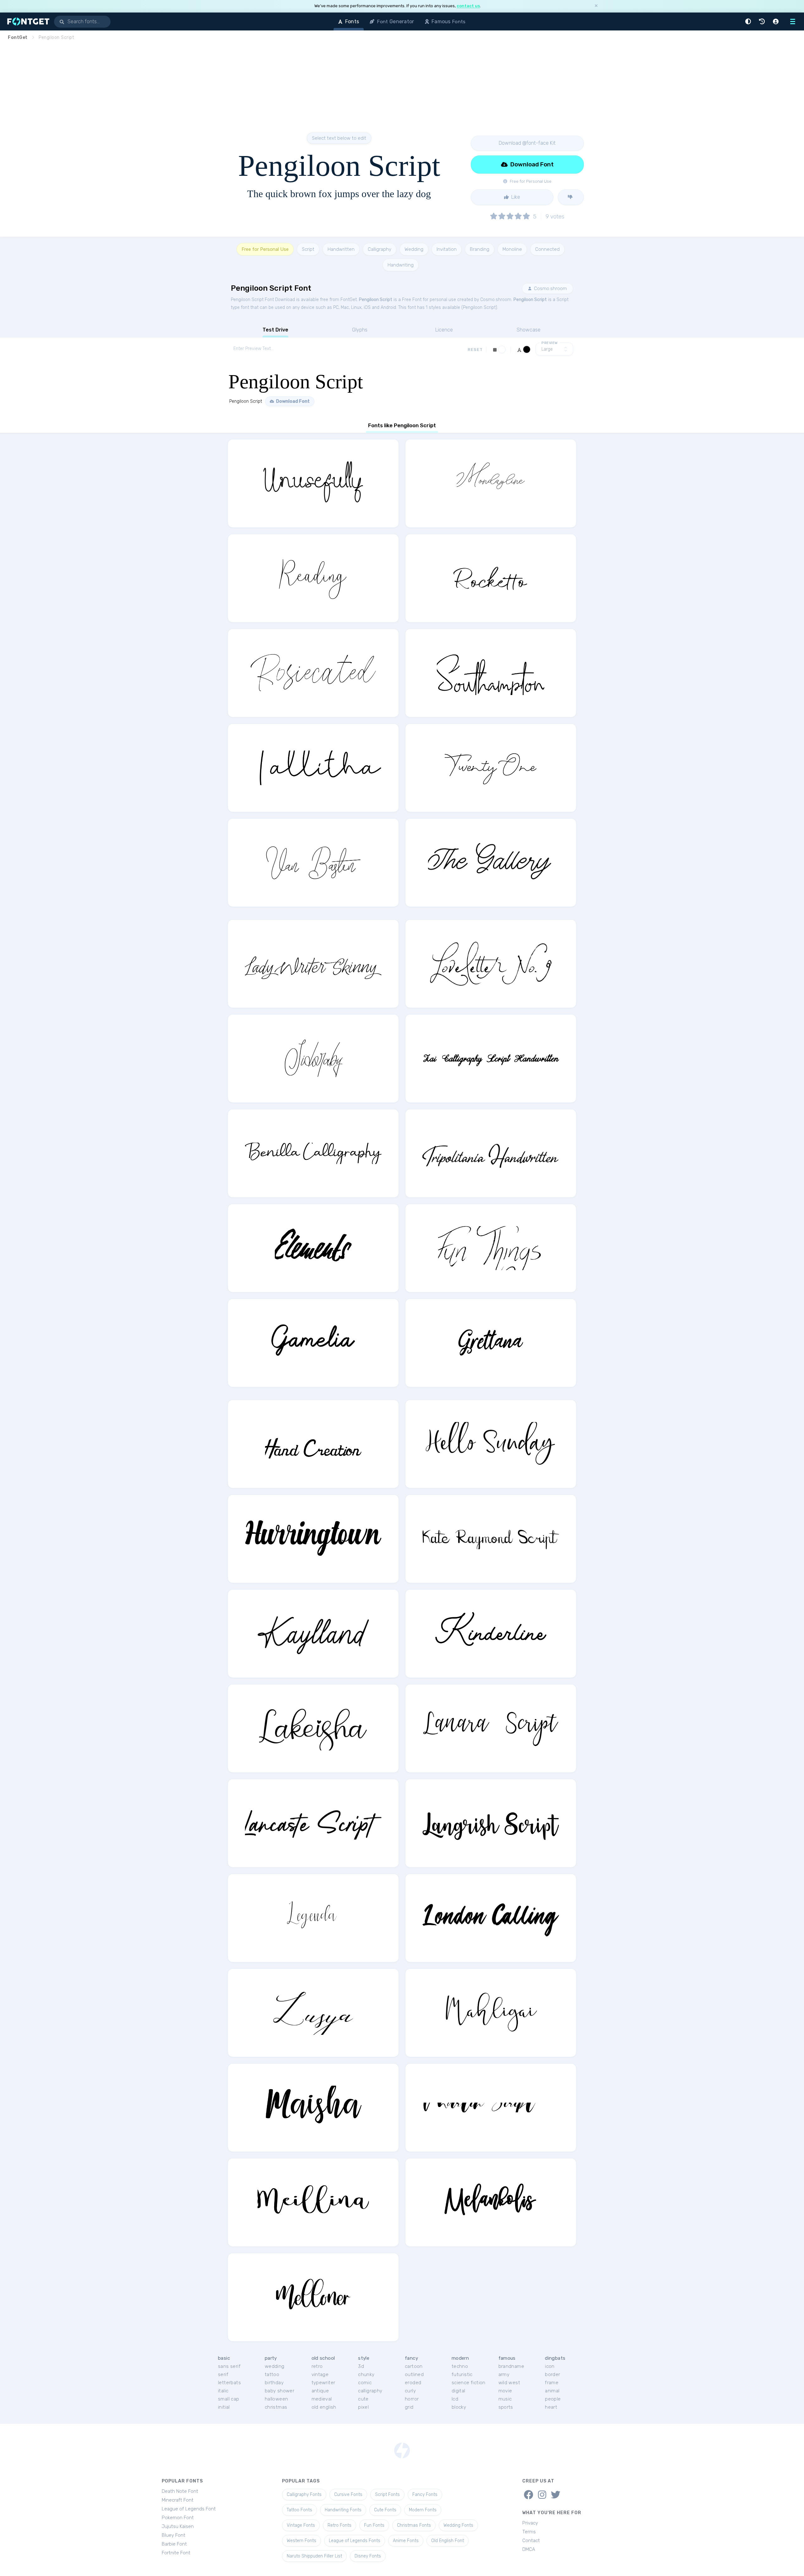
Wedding (414, 249)
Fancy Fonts (425, 2495)
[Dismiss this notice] (596, 6)
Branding (480, 249)
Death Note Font (180, 2491)
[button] (749, 22)
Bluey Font (174, 2535)
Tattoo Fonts (299, 2510)
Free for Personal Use (265, 249)
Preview (550, 343)
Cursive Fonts (348, 2495)
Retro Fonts (340, 2525)
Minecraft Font (178, 2500)
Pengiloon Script (376, 300)
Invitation (447, 249)
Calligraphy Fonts (304, 2495)
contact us (468, 6)
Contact (531, 2541)
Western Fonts (301, 2541)
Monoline (512, 249)
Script (308, 249)
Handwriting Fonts (343, 2510)
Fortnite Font (176, 2553)
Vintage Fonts (301, 2525)
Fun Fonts (374, 2525)
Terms (529, 2532)
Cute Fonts (385, 2510)
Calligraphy (380, 249)
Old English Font (448, 2541)
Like (515, 197)
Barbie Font (174, 2544)
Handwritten (341, 249)
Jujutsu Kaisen (178, 2526)
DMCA (529, 2549)
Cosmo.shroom (550, 288)
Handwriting (401, 265)
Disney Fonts (368, 2556)
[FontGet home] (27, 22)
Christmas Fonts (414, 2525)
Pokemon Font (178, 2518)
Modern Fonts (423, 2510)
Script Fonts (387, 2495)
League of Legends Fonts (355, 2541)
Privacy (530, 2523)
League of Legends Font (189, 2509)
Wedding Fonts (458, 2525)
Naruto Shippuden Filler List (314, 2556)
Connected (547, 249)
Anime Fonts (406, 2541)
